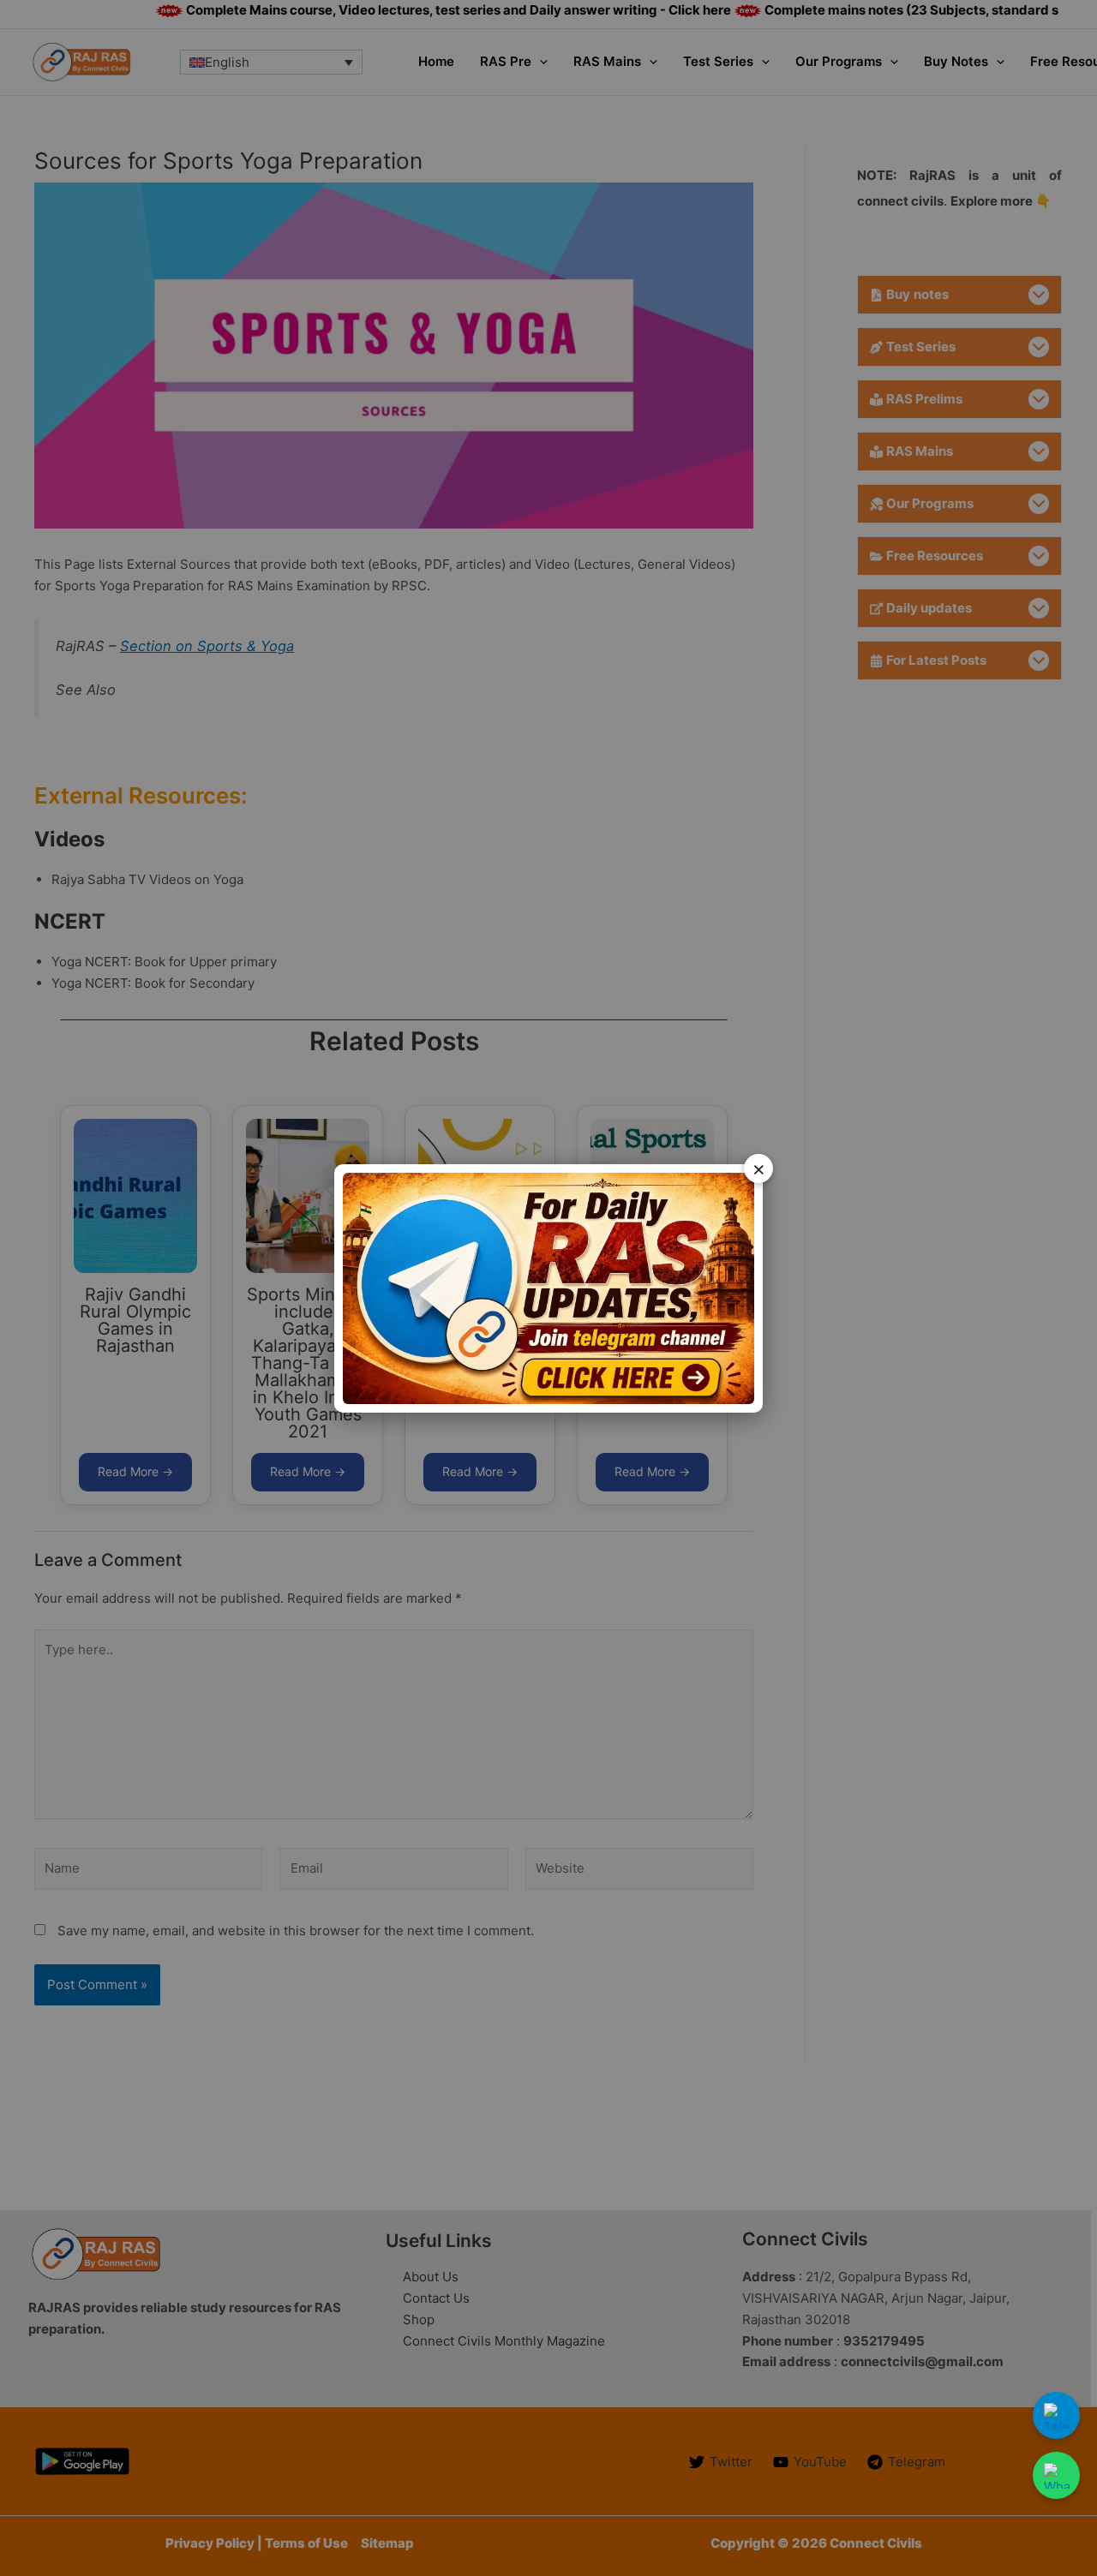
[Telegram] (1056, 2415)
